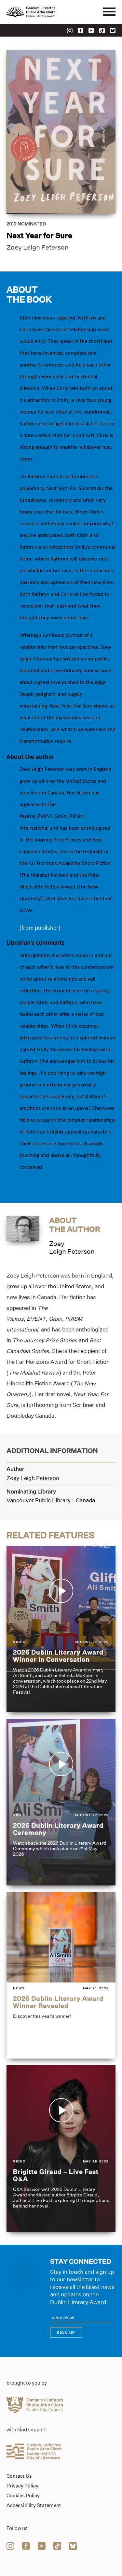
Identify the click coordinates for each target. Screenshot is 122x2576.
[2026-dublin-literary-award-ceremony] (61, 1802)
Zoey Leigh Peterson (38, 247)
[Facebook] (81, 31)
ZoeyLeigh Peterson (72, 1247)
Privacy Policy (22, 2486)
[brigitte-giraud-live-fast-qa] (61, 2148)
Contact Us (19, 2476)
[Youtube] (91, 31)
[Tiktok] (102, 31)
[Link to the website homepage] (46, 12)
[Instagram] (70, 31)
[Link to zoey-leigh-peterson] (23, 1228)
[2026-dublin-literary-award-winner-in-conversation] (61, 1629)
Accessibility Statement (34, 2505)
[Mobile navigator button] (109, 12)
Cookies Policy (23, 2496)
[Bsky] (113, 31)
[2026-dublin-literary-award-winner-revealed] (61, 1975)
